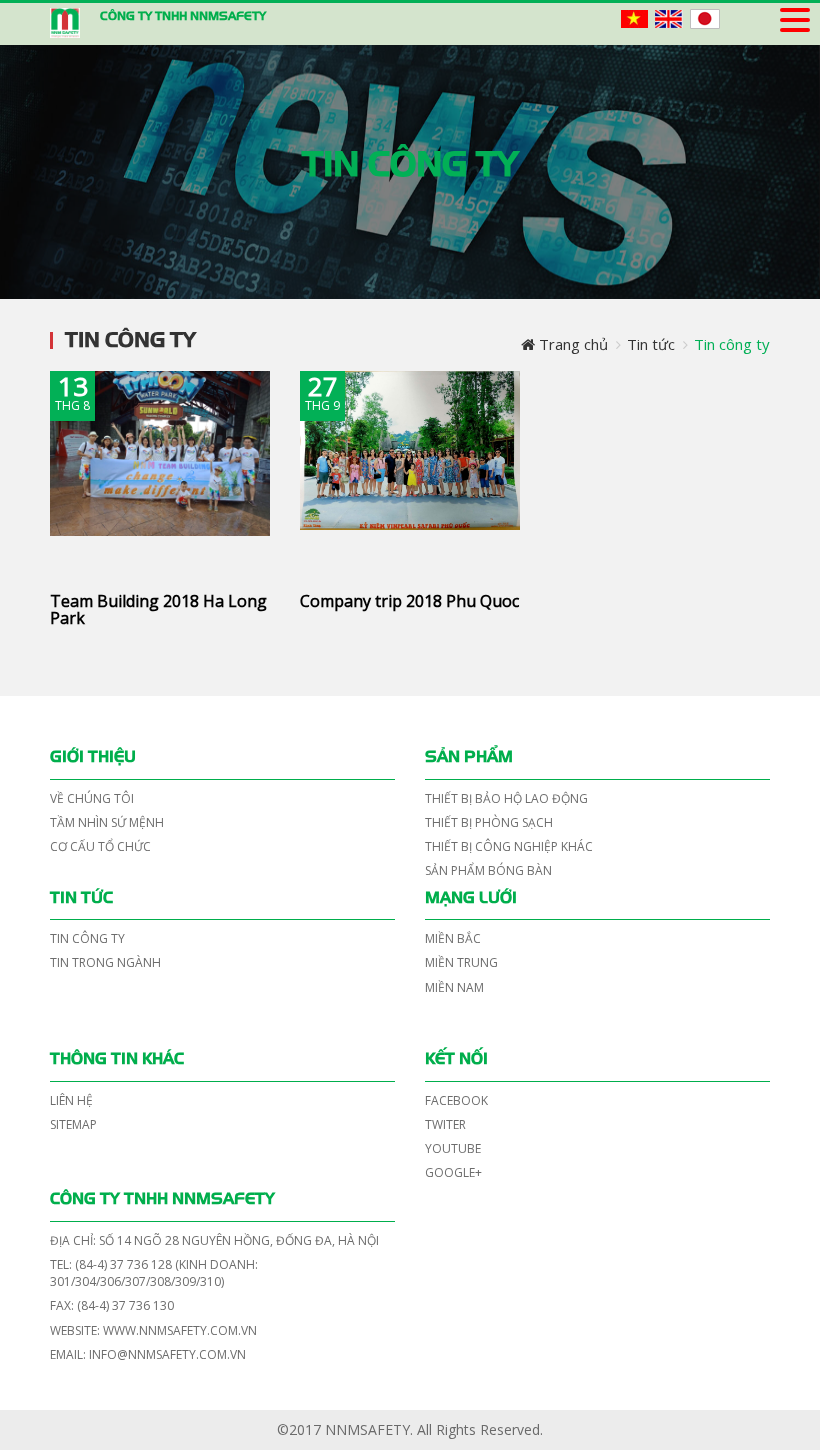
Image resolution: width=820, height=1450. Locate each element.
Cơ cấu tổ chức (100, 846)
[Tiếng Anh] (669, 18)
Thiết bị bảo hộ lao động (506, 798)
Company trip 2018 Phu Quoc (409, 601)
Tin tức (81, 897)
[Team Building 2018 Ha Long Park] (160, 471)
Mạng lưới (471, 897)
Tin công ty (87, 938)
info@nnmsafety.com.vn (167, 1354)
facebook (456, 1100)
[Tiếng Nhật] (705, 18)
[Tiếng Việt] (634, 18)
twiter (445, 1124)
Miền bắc (453, 938)
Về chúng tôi (92, 798)
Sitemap (73, 1124)
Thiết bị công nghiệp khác (509, 846)
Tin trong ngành (105, 962)
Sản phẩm (469, 756)
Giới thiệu (93, 756)
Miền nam (454, 987)
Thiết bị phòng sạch (489, 822)
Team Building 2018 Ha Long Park (158, 609)
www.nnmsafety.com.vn (178, 1330)
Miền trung (461, 962)
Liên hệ (71, 1100)
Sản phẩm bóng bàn (488, 870)
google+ (453, 1172)
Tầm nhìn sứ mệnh (107, 822)
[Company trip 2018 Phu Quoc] (410, 471)
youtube (453, 1148)
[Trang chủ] (65, 23)
